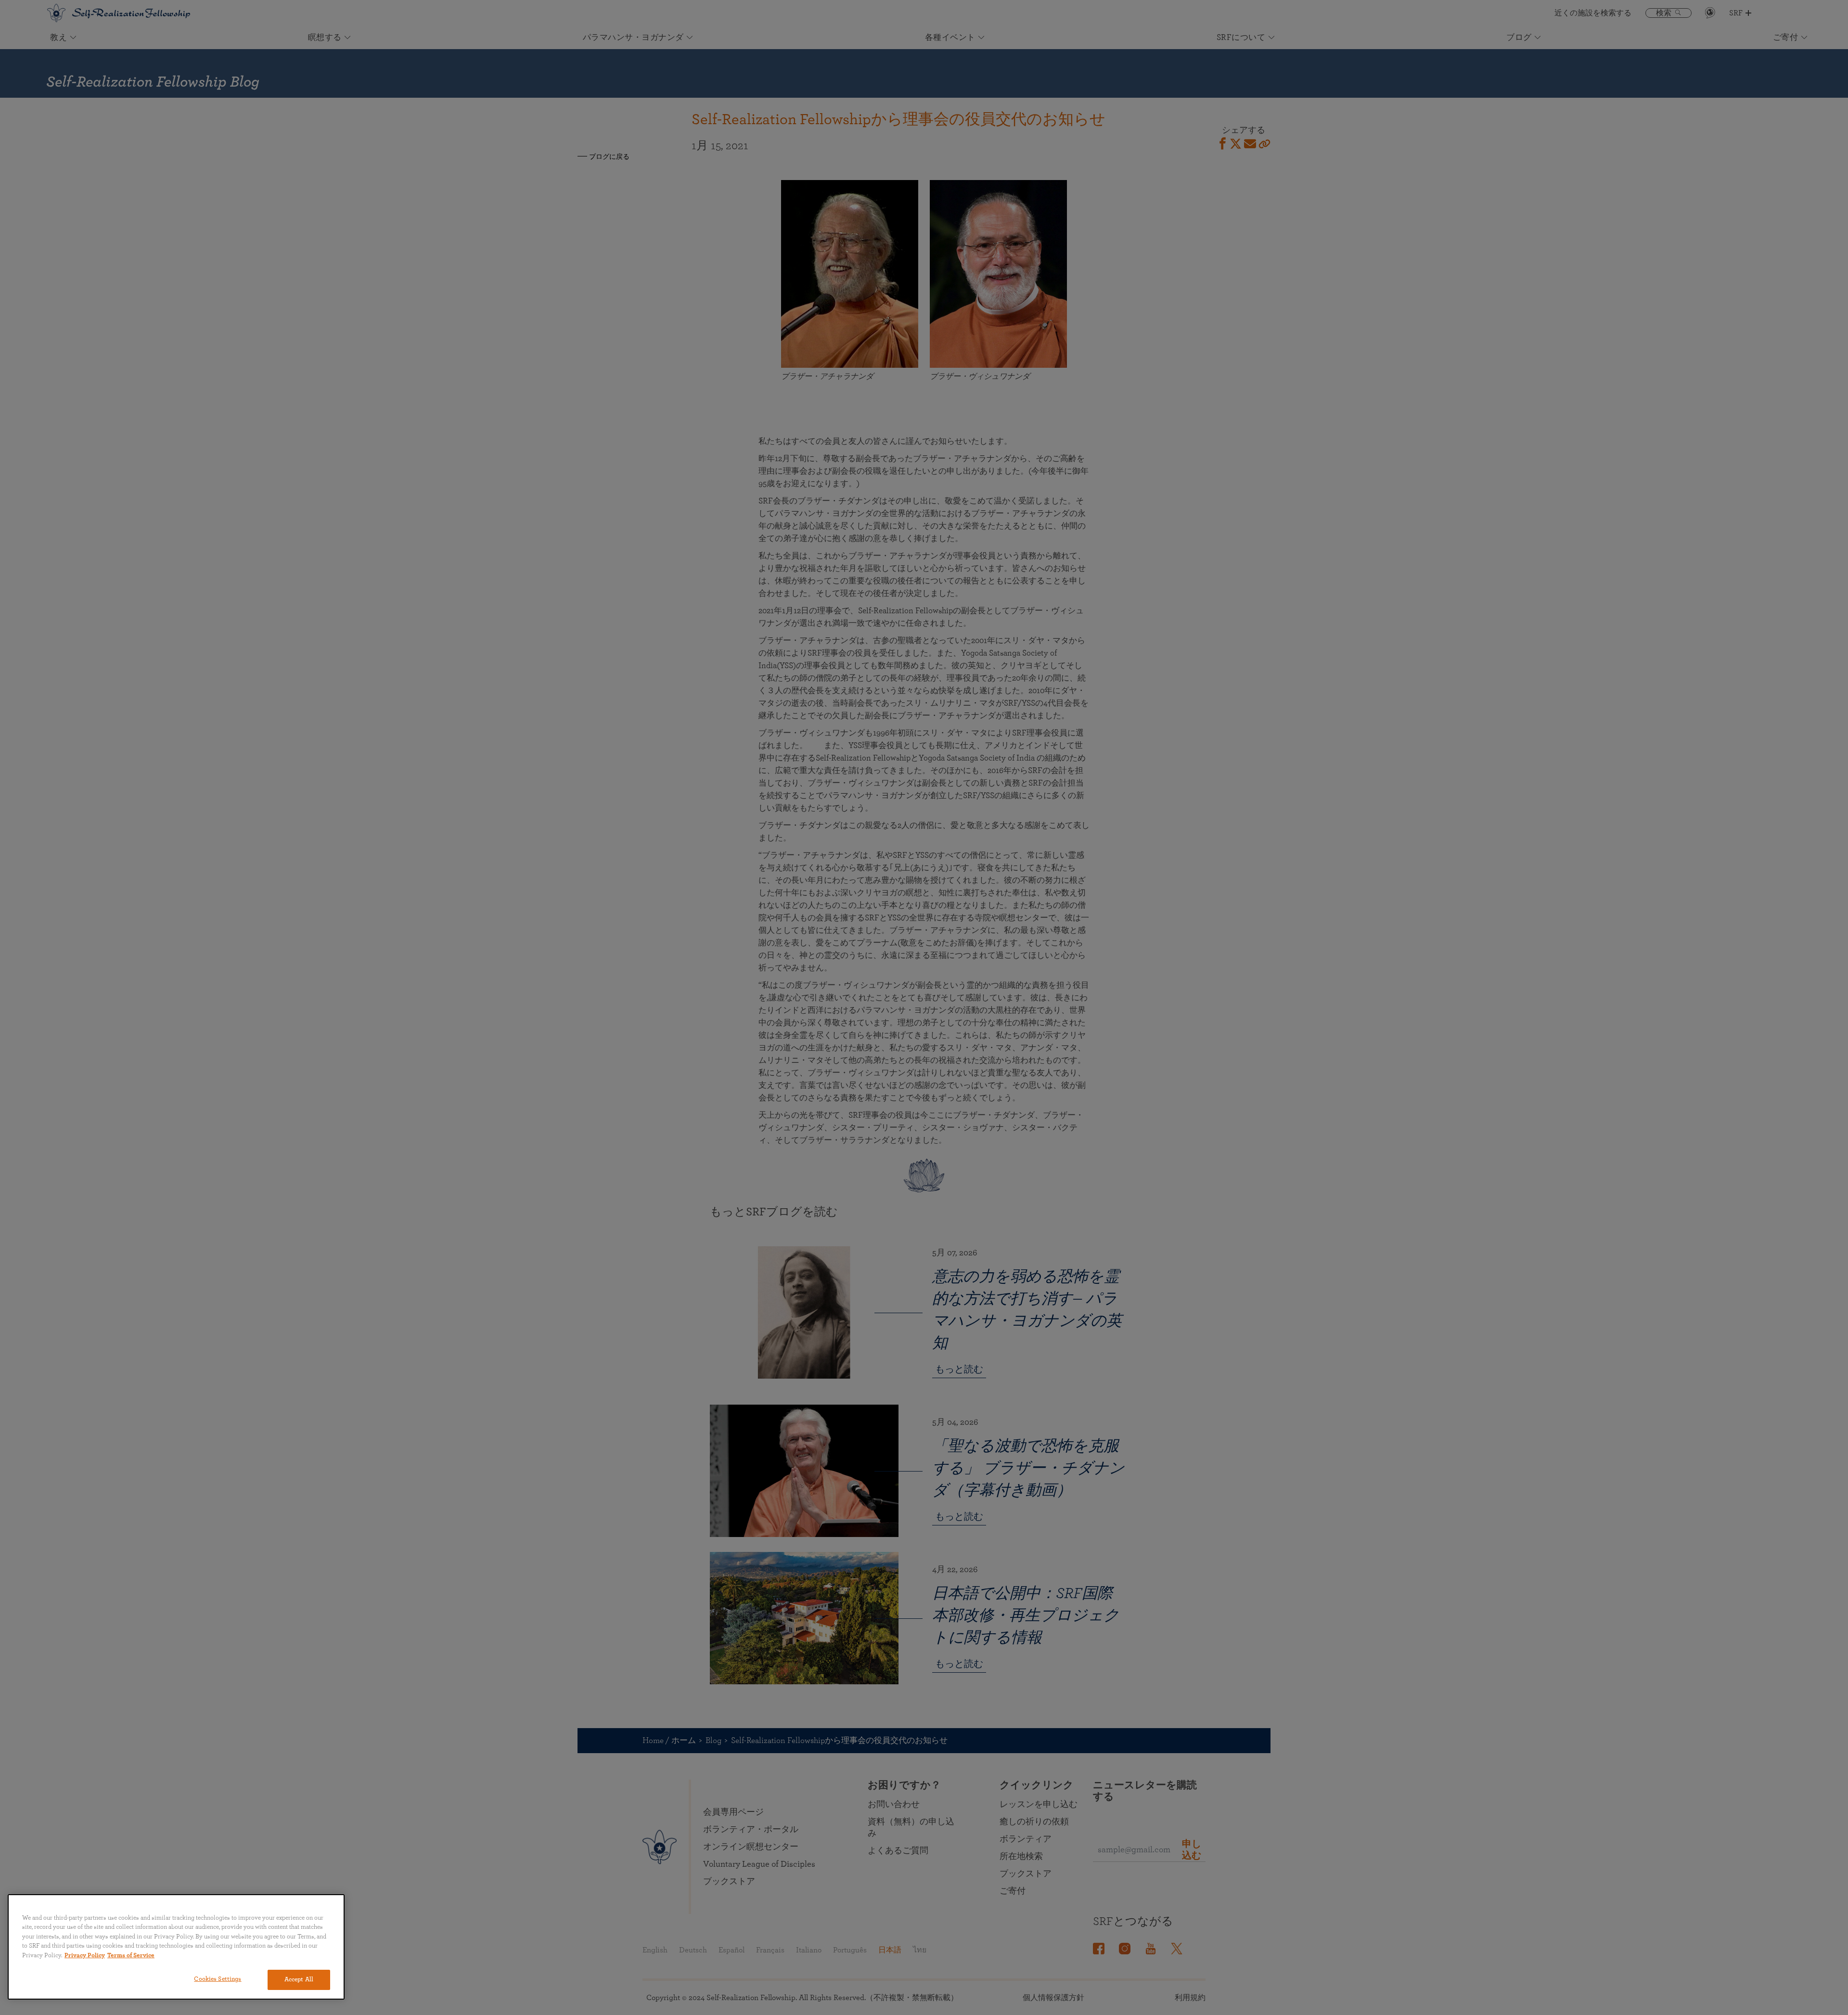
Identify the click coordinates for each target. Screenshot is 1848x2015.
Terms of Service (131, 1956)
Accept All (299, 1980)
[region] (176, 1947)
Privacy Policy (85, 1956)
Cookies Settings (218, 1979)
